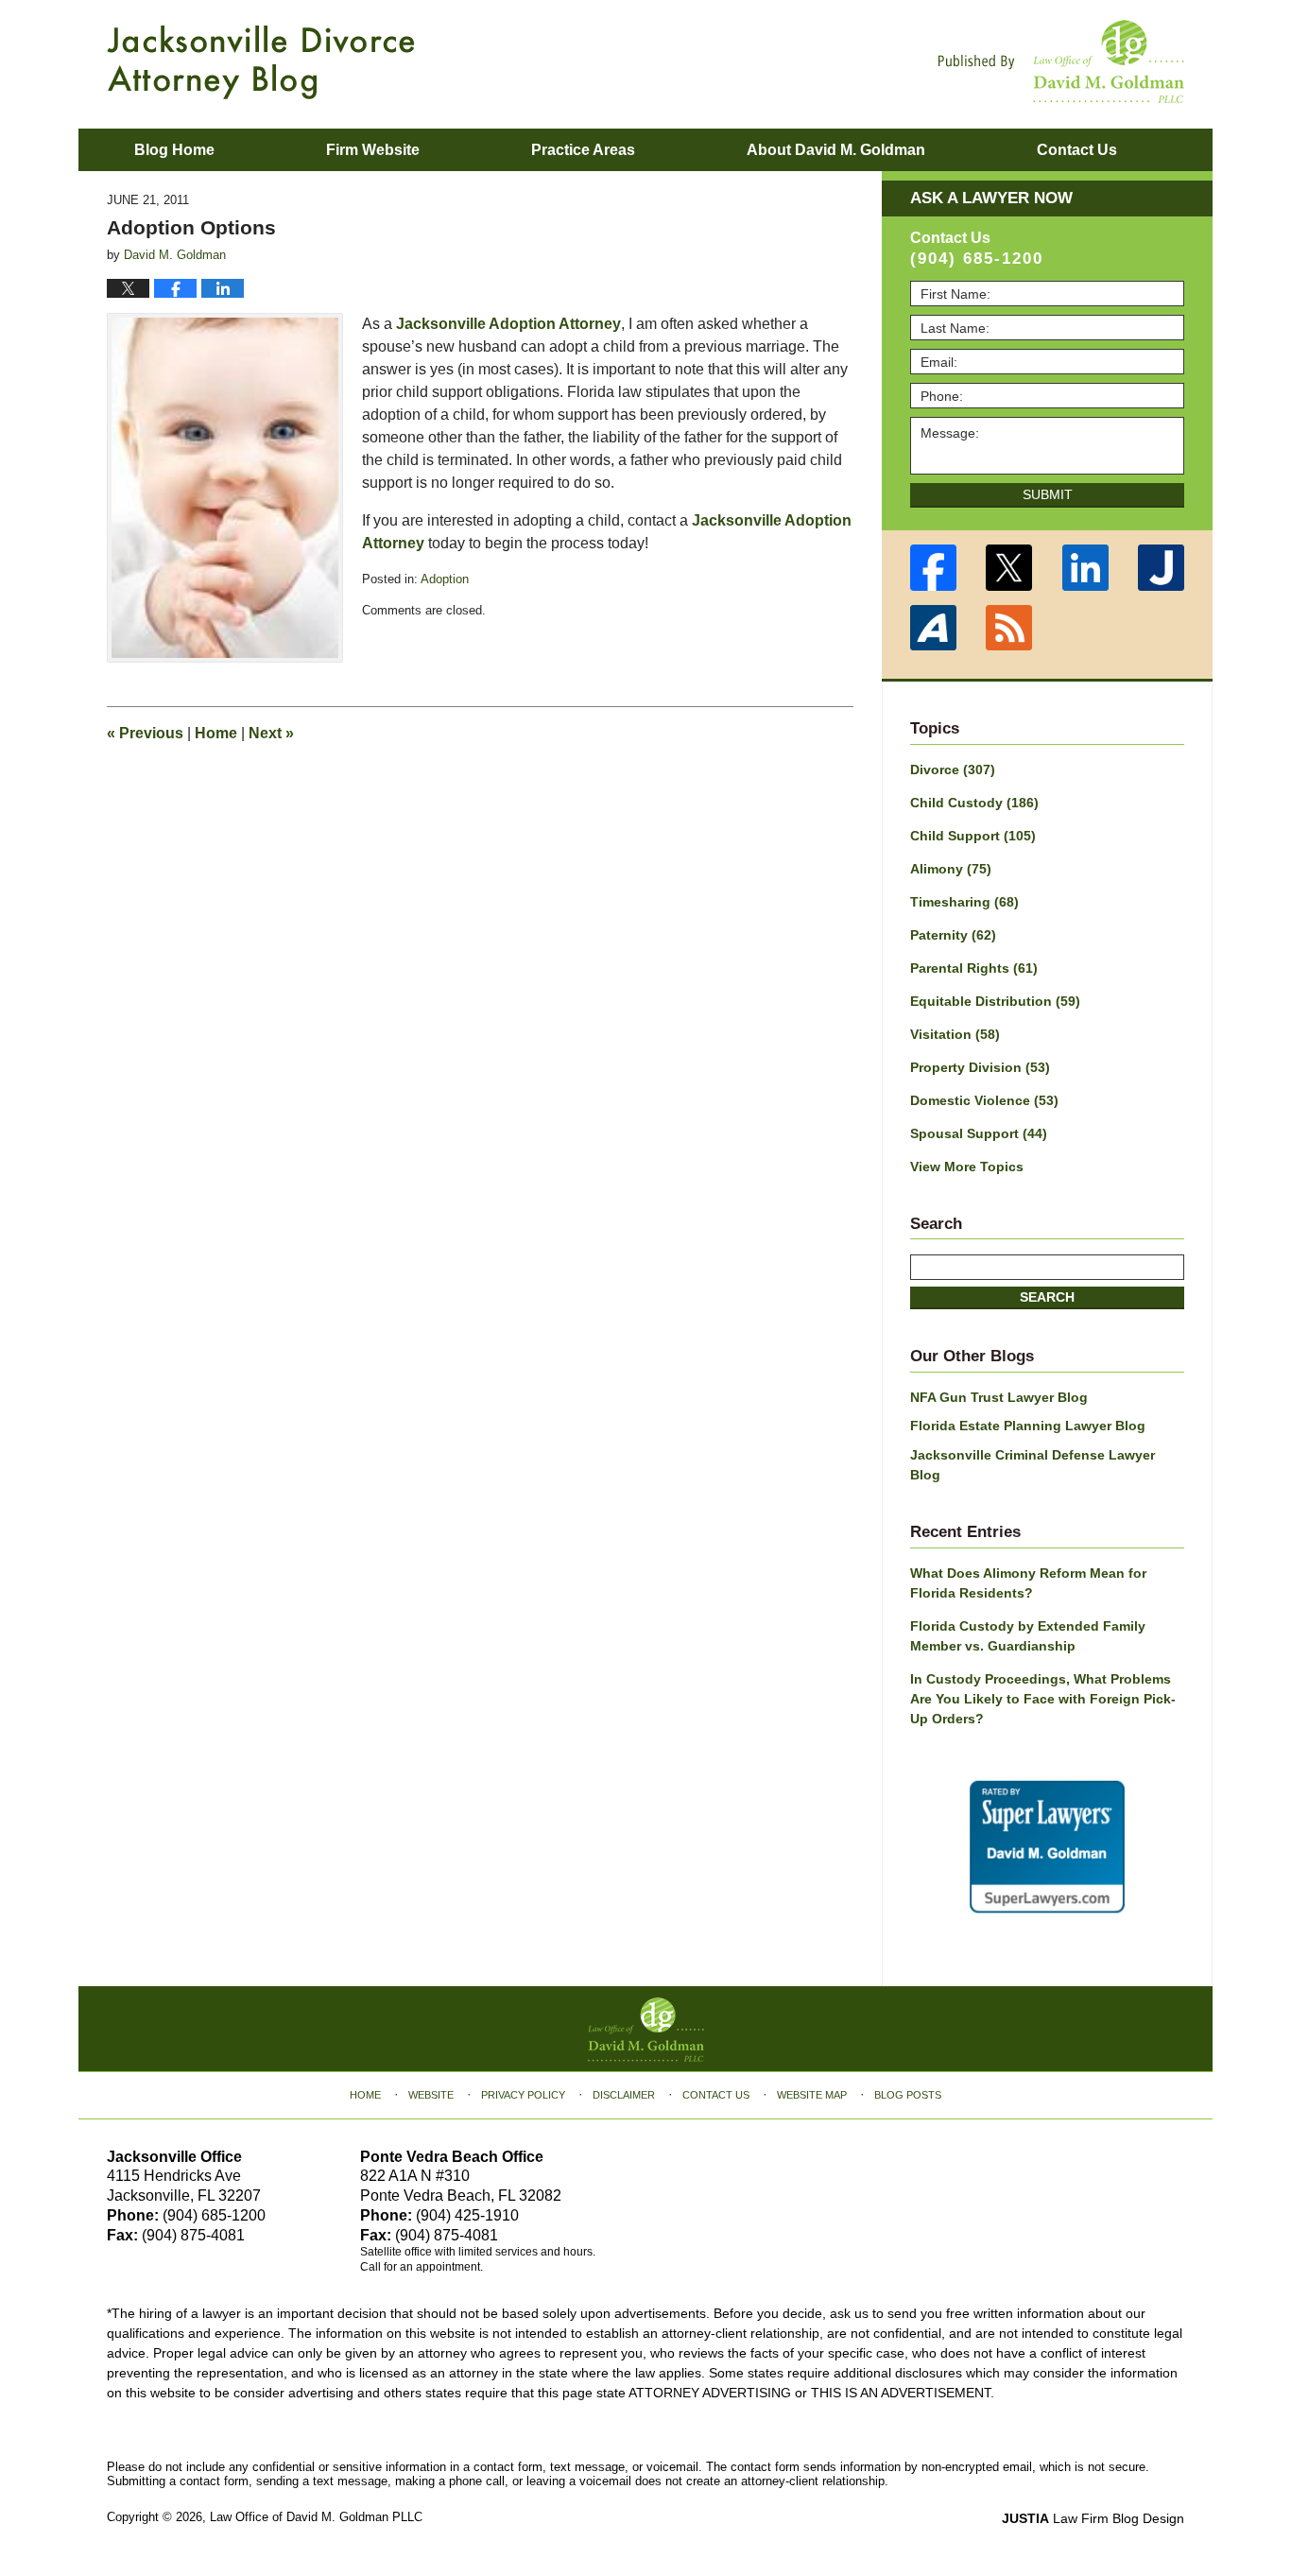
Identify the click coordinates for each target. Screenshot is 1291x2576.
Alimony (951, 869)
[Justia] (1162, 568)
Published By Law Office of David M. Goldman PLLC (1061, 61)
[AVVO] (933, 628)
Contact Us (716, 2095)
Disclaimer (624, 2095)
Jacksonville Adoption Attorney (508, 324)
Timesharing (964, 902)
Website (431, 2095)
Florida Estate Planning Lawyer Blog (1028, 1426)
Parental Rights (974, 968)
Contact (1077, 150)
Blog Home (174, 150)
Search (1047, 1297)
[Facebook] (933, 568)
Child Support (973, 836)
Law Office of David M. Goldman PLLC (316, 2517)
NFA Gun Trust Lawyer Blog (999, 1397)
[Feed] (1010, 628)
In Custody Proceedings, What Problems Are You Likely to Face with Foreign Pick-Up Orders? (1043, 1699)
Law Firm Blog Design (1093, 2518)
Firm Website (373, 150)
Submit (1048, 494)
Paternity (953, 935)
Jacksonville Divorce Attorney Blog (261, 62)
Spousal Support (979, 1133)
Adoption (445, 579)
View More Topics (967, 1167)
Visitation (955, 1034)
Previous (145, 733)
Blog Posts (908, 2095)
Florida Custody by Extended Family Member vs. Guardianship (1028, 1636)
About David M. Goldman (836, 150)
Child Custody (974, 803)
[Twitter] (1010, 568)
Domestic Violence (984, 1100)
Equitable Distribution (995, 1001)
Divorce (953, 769)
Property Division (980, 1067)
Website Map (812, 2095)
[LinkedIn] (1085, 568)
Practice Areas (583, 150)
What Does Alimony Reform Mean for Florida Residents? (1028, 1583)
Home (216, 733)
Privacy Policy (523, 2095)
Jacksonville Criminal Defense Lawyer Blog (1033, 1465)
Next (271, 733)
